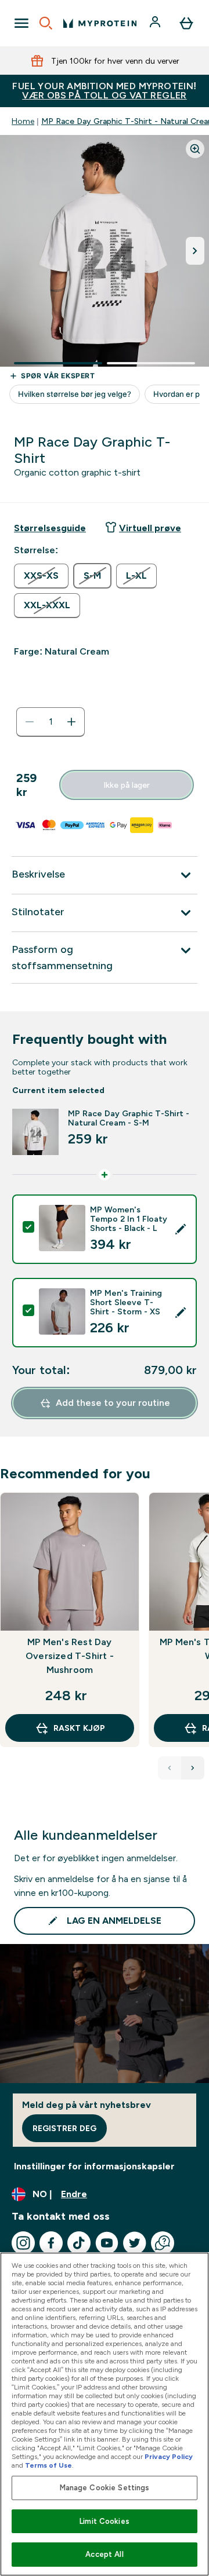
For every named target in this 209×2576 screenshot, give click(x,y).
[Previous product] (170, 1768)
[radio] (41, 576)
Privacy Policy (169, 2457)
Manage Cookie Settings (105, 2488)
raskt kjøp (79, 1728)
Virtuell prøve (150, 528)
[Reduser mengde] (30, 722)
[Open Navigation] (21, 23)
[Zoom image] (195, 149)
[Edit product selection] (181, 1229)
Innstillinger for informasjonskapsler (94, 2166)
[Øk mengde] (71, 722)
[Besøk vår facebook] (51, 2243)
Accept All (104, 2554)
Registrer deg (64, 2128)
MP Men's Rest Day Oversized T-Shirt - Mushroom (70, 1656)
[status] (51, 722)
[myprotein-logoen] (100, 23)
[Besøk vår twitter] (135, 2243)
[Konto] (156, 23)
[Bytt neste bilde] (195, 251)
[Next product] (193, 1768)
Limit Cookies (105, 2521)
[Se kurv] (186, 23)
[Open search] (46, 23)
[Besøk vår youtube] (107, 2243)
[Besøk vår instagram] (23, 2243)
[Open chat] (163, 2243)
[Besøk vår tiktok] (79, 2243)
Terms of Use (48, 2465)
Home (23, 121)
